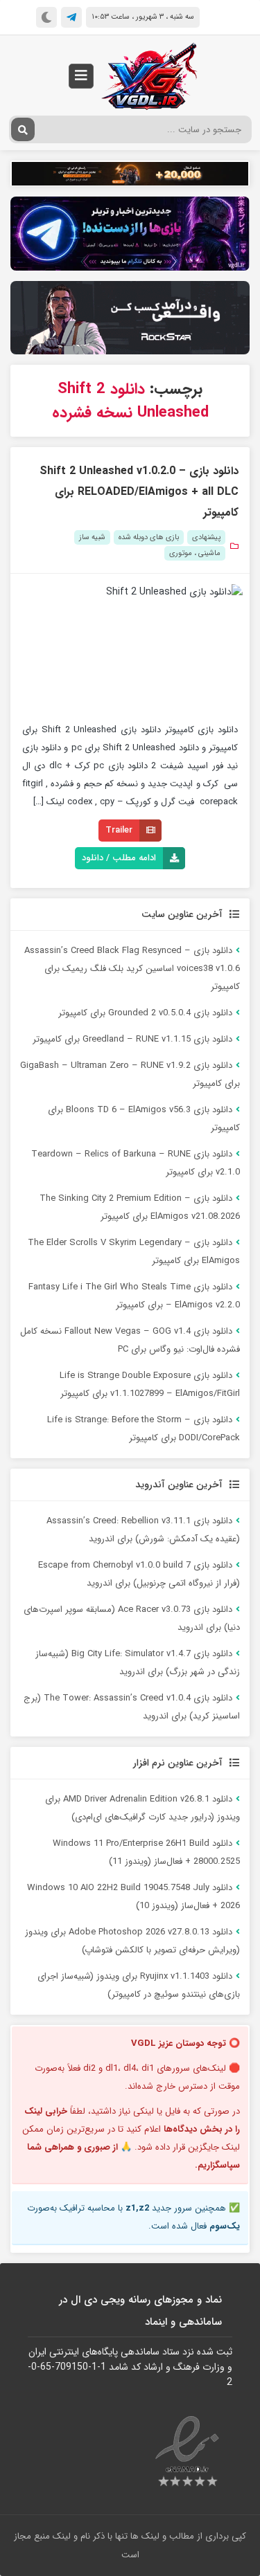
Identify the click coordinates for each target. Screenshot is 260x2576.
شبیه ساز (92, 537)
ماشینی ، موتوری (195, 553)
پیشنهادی (206, 537)
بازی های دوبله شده (149, 537)
